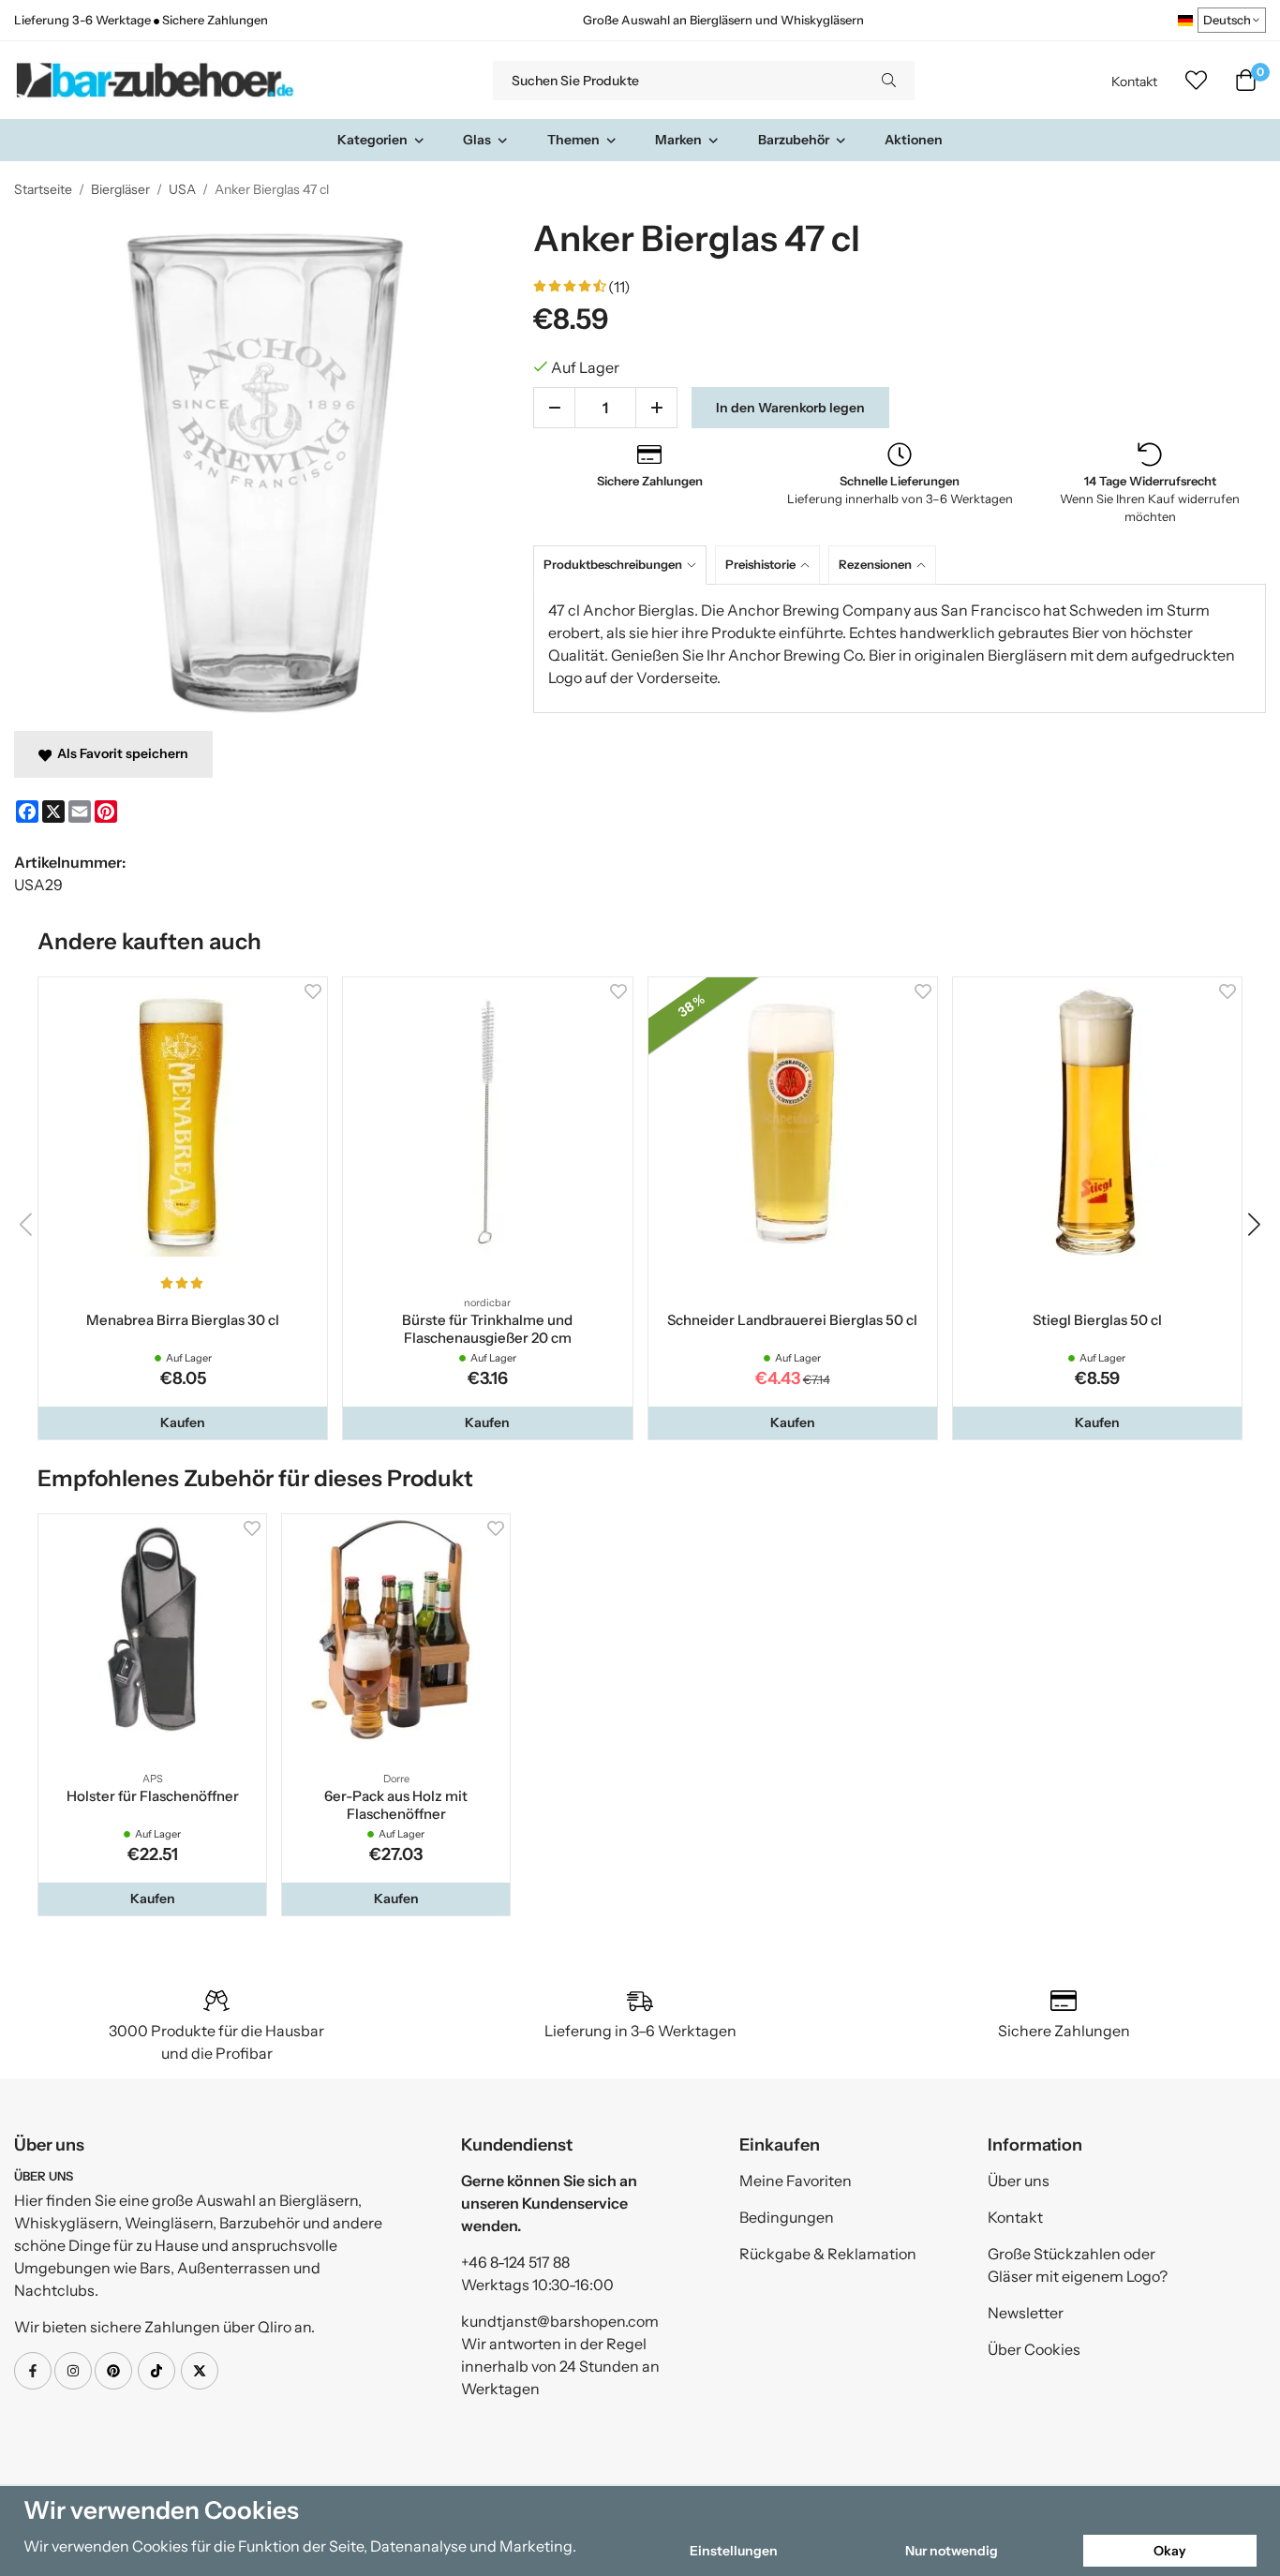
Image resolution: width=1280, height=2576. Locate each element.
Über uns (1019, 2181)
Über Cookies (1034, 2349)
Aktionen (914, 140)
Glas (477, 140)
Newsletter (1026, 2313)
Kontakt (1134, 82)
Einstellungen (734, 2551)
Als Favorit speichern (120, 753)
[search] (889, 81)
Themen (573, 140)
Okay (1170, 2551)
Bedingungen (787, 2217)
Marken (678, 140)
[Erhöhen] (656, 408)
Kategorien (372, 140)
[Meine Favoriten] (1196, 81)
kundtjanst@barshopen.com (560, 2321)
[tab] (624, 565)
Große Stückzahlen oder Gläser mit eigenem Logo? (1078, 2265)
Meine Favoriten (796, 2181)
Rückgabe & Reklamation (828, 2254)
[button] (183, 1422)
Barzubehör (794, 140)
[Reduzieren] (554, 408)
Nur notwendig (952, 2551)
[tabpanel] (900, 648)
